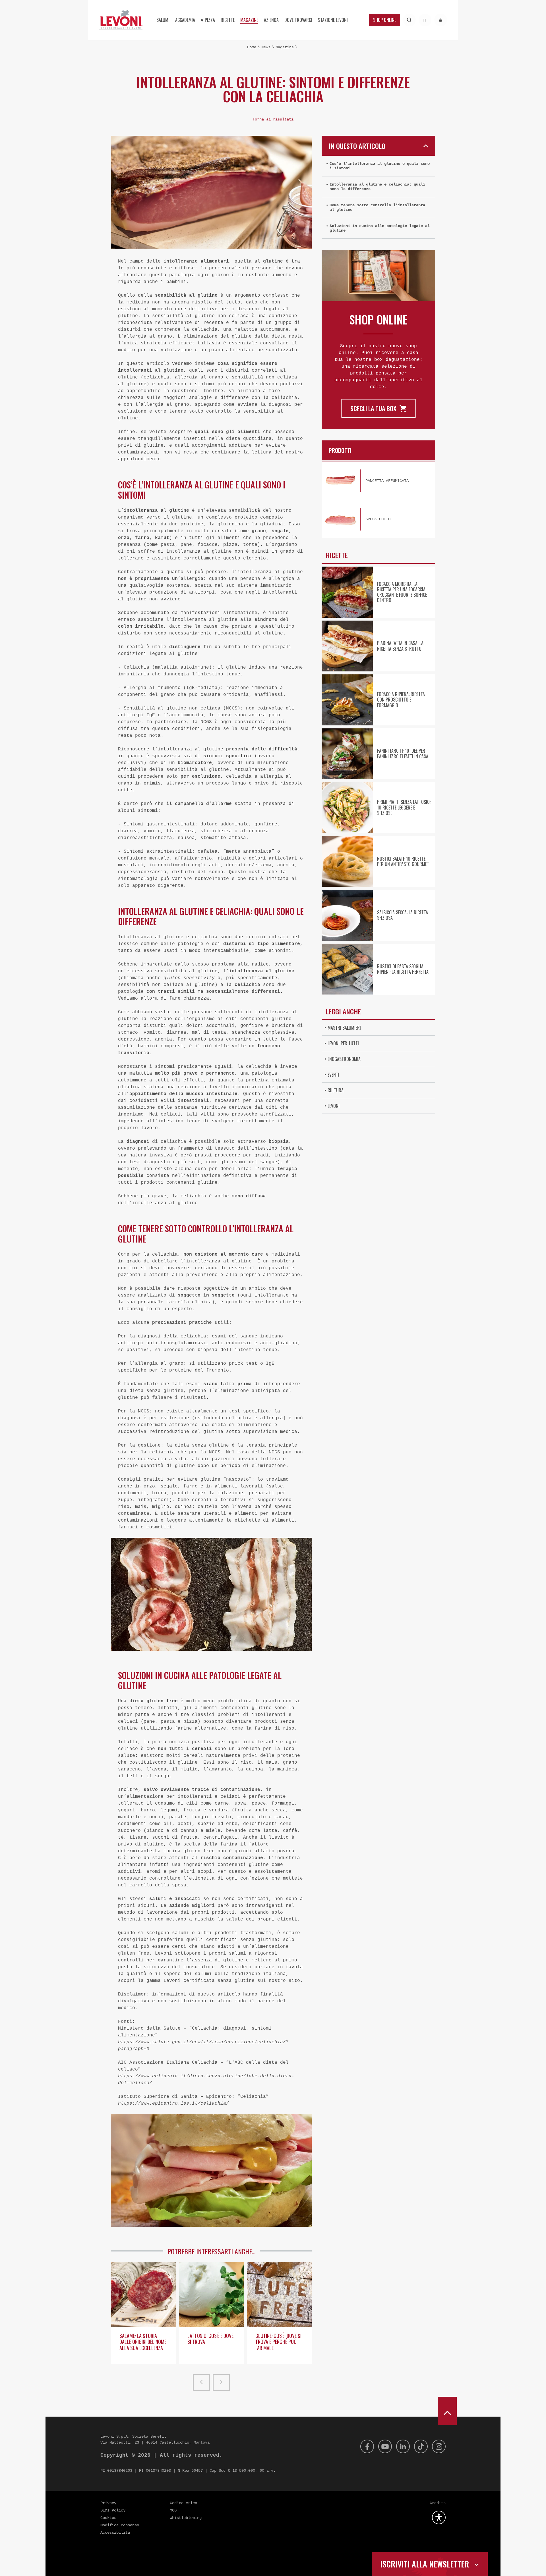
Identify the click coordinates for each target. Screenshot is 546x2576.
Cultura (336, 1090)
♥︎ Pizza (208, 20)
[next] (221, 2383)
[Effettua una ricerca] (409, 20)
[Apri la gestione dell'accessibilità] (439, 2517)
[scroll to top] (447, 2411)
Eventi (333, 1075)
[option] (143, 2315)
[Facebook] (367, 2446)
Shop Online (385, 20)
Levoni (334, 1106)
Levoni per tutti (343, 1043)
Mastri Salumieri (344, 1028)
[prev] (201, 2383)
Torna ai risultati (273, 119)
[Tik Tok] (421, 2446)
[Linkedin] (403, 2446)
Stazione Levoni (333, 20)
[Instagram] (439, 2446)
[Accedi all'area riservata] (441, 20)
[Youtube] (385, 2446)
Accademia (185, 20)
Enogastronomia (344, 1059)
